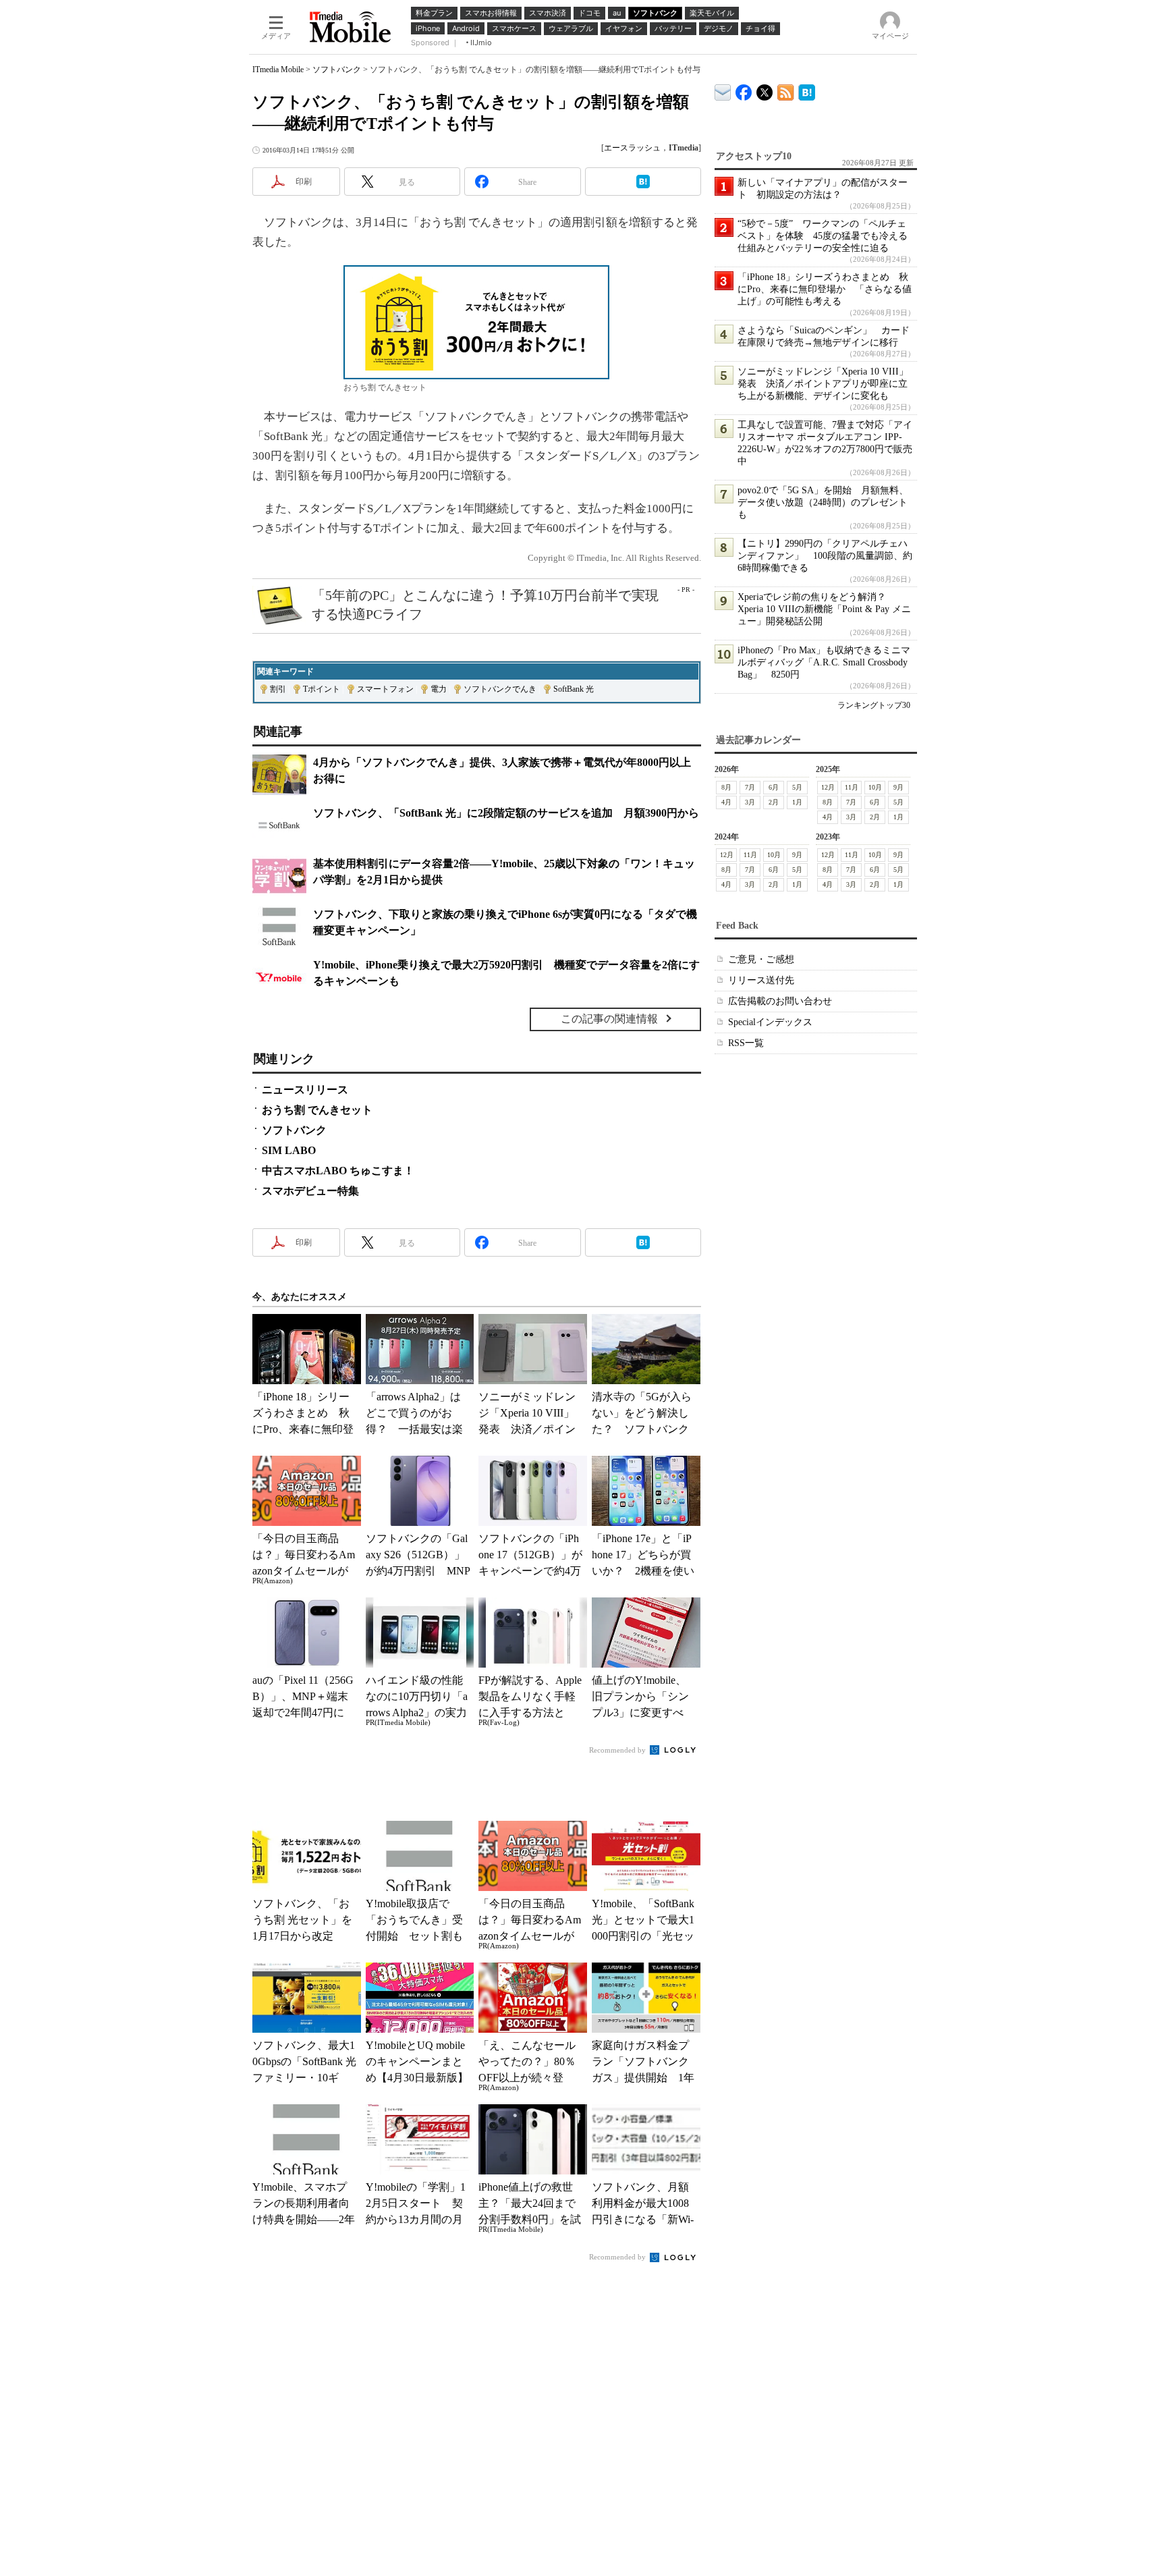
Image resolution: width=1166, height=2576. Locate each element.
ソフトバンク (337, 70)
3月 (750, 802)
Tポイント (322, 689)
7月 (750, 787)
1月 (797, 802)
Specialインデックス (770, 1022)
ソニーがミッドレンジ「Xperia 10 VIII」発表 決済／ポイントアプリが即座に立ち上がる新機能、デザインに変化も (823, 384)
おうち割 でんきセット (317, 1110)
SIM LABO (289, 1150)
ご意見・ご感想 (761, 959)
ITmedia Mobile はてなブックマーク (807, 90)
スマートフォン (385, 689)
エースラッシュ (632, 148)
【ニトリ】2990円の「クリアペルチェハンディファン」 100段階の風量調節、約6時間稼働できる (825, 556)
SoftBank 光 (574, 689)
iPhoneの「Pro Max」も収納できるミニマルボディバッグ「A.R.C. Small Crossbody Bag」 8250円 (824, 662)
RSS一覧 (746, 1043)
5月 (797, 787)
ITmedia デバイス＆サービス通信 (723, 90)
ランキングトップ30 (874, 705)
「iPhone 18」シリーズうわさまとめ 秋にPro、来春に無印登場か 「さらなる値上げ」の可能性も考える (825, 289)
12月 (828, 787)
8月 (726, 787)
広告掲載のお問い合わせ (780, 1001)
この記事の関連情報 (609, 1019)
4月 (726, 802)
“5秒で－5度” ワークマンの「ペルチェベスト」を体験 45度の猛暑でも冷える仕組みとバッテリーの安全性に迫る (823, 236)
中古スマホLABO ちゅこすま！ (338, 1171)
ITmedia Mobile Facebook (744, 89)
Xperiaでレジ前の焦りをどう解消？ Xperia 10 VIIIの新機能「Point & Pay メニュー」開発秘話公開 (824, 609)
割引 (278, 689)
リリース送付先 (761, 980)
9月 (898, 787)
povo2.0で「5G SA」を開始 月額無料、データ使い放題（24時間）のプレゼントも (823, 502)
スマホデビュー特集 (310, 1191)
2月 (774, 802)
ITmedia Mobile (278, 70)
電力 (439, 689)
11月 (852, 787)
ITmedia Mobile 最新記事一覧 (786, 90)
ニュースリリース (305, 1090)
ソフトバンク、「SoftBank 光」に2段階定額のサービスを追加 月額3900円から (506, 813)
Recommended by (618, 1750)
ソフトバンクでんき (500, 689)
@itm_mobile (765, 89)
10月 (875, 787)
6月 (774, 787)
